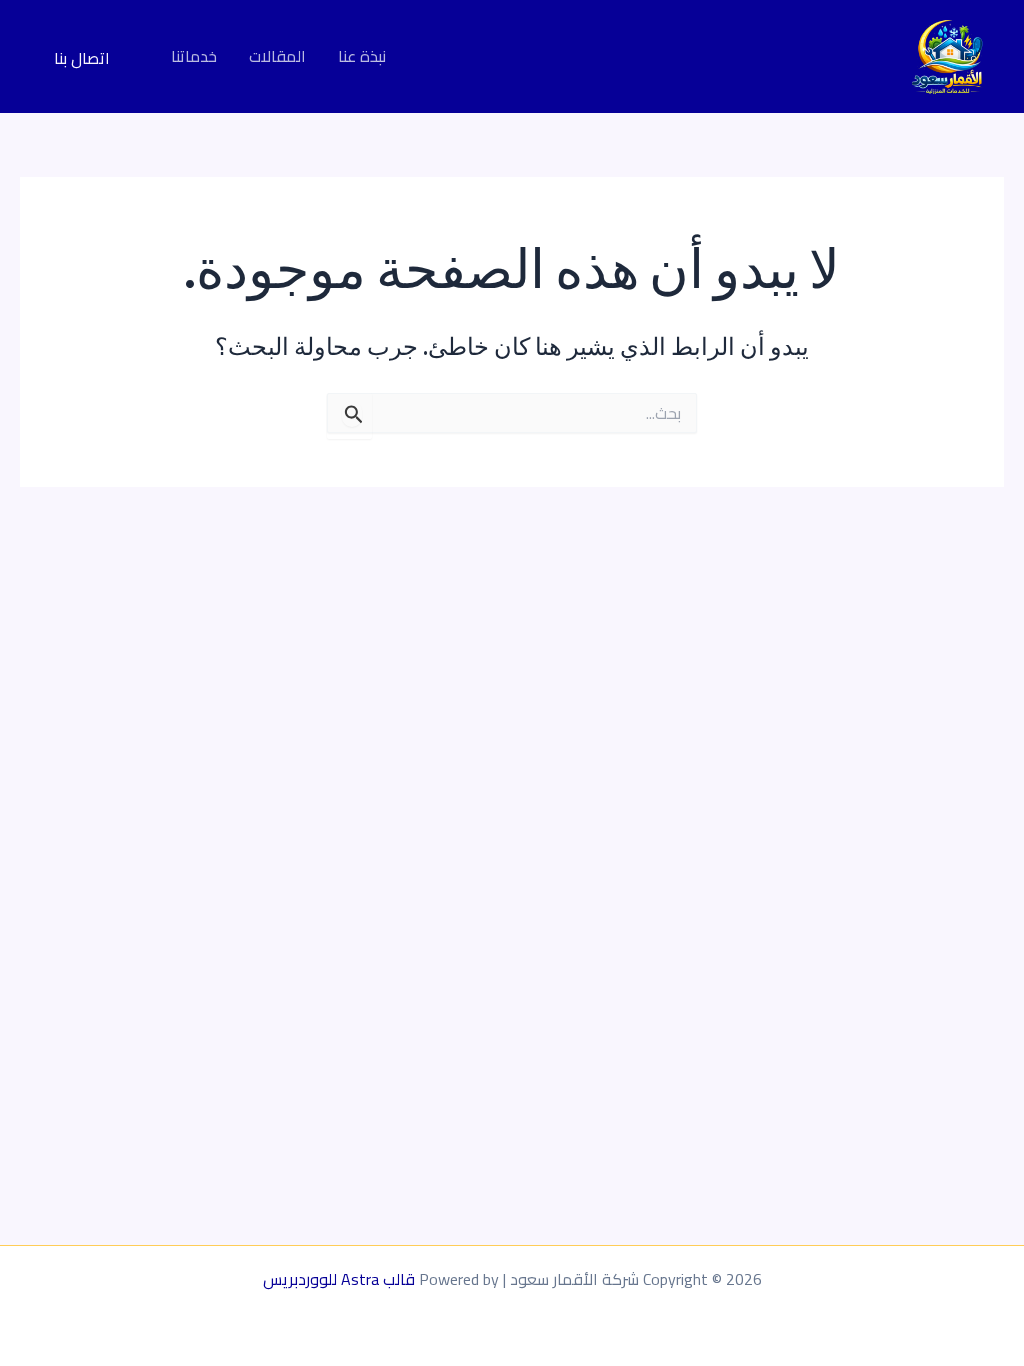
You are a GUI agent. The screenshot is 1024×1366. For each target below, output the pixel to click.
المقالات (277, 57)
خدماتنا (194, 57)
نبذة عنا (362, 57)
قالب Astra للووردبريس (339, 1279)
